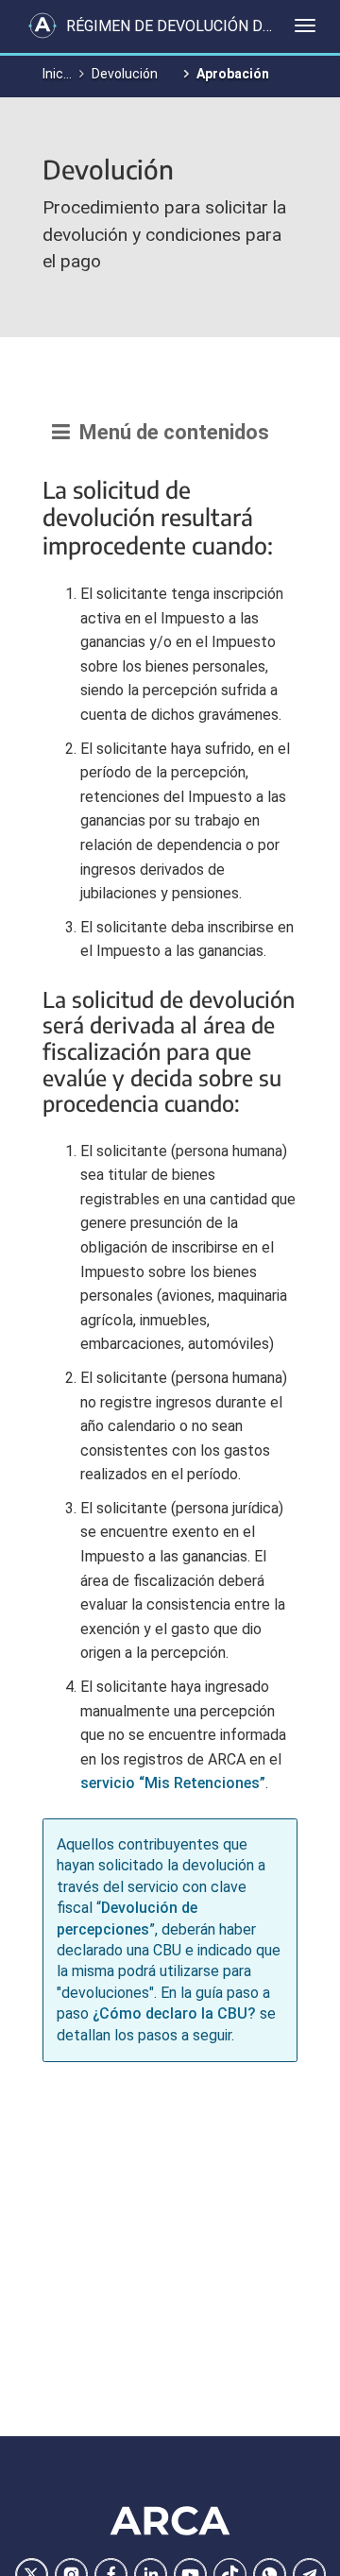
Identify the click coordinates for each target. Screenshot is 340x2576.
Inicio (58, 74)
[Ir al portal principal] (42, 26)
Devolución (125, 74)
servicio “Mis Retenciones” (173, 1783)
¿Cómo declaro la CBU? (174, 2013)
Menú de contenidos (170, 432)
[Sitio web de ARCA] (170, 2520)
